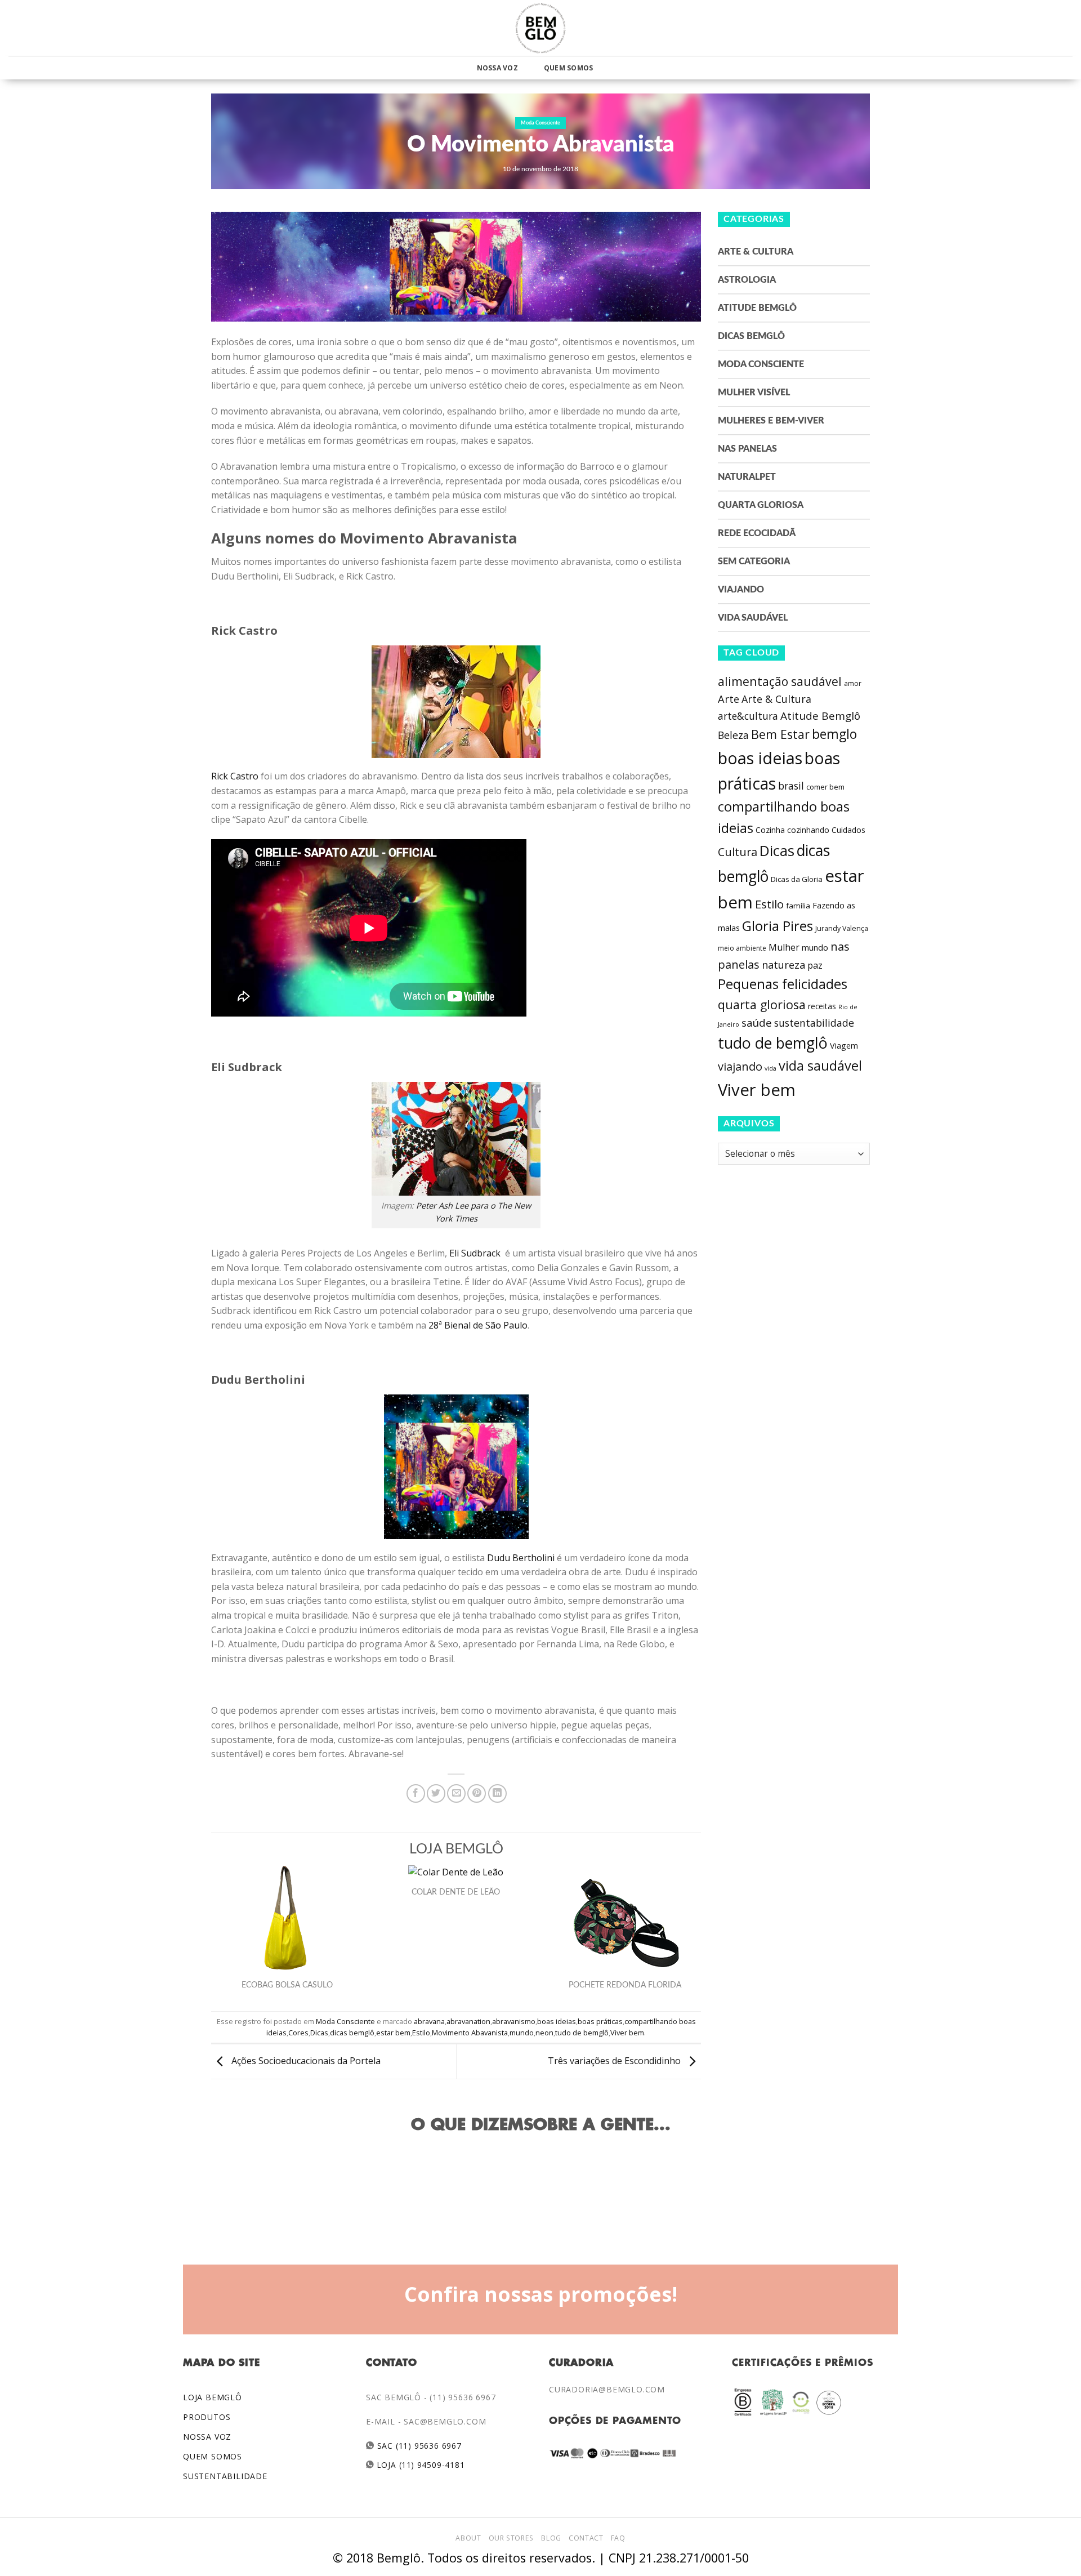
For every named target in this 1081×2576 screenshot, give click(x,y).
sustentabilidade (814, 1023)
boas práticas (600, 2021)
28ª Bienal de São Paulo (477, 1325)
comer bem (825, 787)
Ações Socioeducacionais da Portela (305, 2061)
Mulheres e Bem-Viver (771, 421)
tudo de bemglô (582, 2033)
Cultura (738, 852)
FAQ (618, 2538)
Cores (298, 2033)
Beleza (733, 735)
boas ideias (557, 2021)
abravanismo (514, 2021)
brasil (791, 786)
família (798, 906)
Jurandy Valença (842, 928)
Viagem (844, 1046)
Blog (551, 2538)
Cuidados (848, 830)
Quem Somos (568, 68)
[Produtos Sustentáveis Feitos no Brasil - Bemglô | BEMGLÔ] (540, 28)
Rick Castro (235, 776)
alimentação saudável (780, 681)
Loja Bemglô (213, 2397)
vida (770, 1068)
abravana (429, 2021)
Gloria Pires (778, 926)
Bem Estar (780, 734)
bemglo (834, 734)
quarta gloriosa (762, 1004)
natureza (783, 965)
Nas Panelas (747, 449)
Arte (729, 699)
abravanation (468, 2021)
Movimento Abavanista (470, 2033)
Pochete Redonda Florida (625, 1985)
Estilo (421, 2033)
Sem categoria (754, 561)
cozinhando (808, 830)
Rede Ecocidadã (757, 533)
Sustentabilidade (225, 2476)
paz (815, 965)
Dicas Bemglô (751, 336)
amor (853, 683)
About (468, 2538)
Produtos (207, 2417)
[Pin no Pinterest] (477, 1793)
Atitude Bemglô (757, 308)
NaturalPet (747, 477)
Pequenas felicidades (783, 984)
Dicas (319, 2033)
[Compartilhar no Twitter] (436, 1793)
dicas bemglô (352, 2033)
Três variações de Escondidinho (615, 2061)
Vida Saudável (753, 618)
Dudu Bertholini (521, 1558)
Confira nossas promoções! (541, 2294)
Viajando (741, 590)
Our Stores (511, 2538)
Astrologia (747, 280)
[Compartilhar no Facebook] (416, 1793)
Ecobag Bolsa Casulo (287, 1985)
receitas (822, 1006)
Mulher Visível (754, 393)
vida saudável (820, 1066)
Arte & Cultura (756, 252)
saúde (757, 1023)
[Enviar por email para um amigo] (456, 1793)
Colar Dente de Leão (456, 1892)
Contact (586, 2538)
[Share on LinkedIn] (497, 1793)
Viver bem (627, 2033)
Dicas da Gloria (797, 879)
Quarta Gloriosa (761, 505)
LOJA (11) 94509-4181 (420, 2465)
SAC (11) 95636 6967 (418, 2446)
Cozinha (770, 830)
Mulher (784, 947)
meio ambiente (742, 948)
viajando (740, 1066)
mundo (522, 2033)
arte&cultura (748, 716)
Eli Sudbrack (476, 1253)
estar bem (393, 2033)
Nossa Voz (497, 68)
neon (544, 2033)
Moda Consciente (540, 123)
